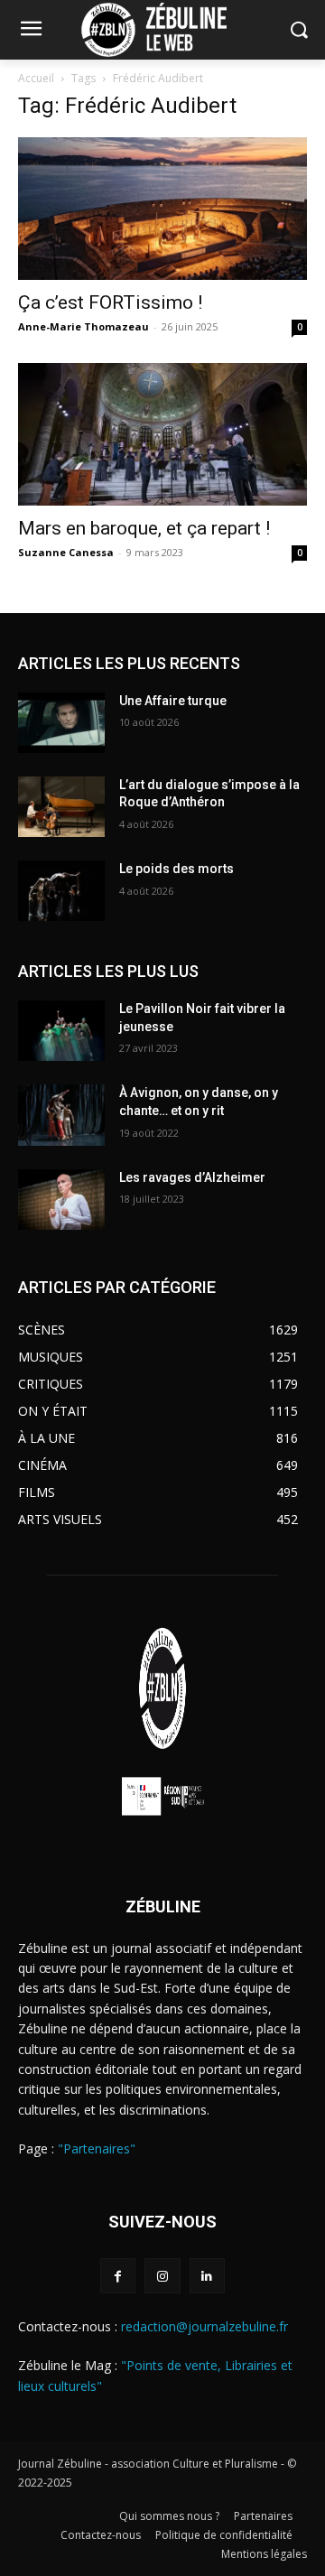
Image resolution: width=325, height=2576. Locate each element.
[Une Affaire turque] (61, 723)
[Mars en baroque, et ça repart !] (162, 434)
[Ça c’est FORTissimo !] (162, 209)
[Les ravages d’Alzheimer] (61, 1200)
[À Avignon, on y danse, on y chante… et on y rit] (61, 1115)
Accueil (36, 78)
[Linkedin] (207, 2276)
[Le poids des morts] (61, 891)
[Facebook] (118, 2276)
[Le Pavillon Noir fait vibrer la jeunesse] (61, 1031)
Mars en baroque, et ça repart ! (144, 528)
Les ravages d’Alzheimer (192, 1177)
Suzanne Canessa (66, 552)
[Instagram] (162, 2276)
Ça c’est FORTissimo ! (110, 302)
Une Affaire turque (173, 701)
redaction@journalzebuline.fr (204, 2326)
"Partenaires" (97, 2148)
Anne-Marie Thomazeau (84, 326)
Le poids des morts (176, 869)
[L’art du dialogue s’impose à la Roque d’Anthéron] (61, 807)
